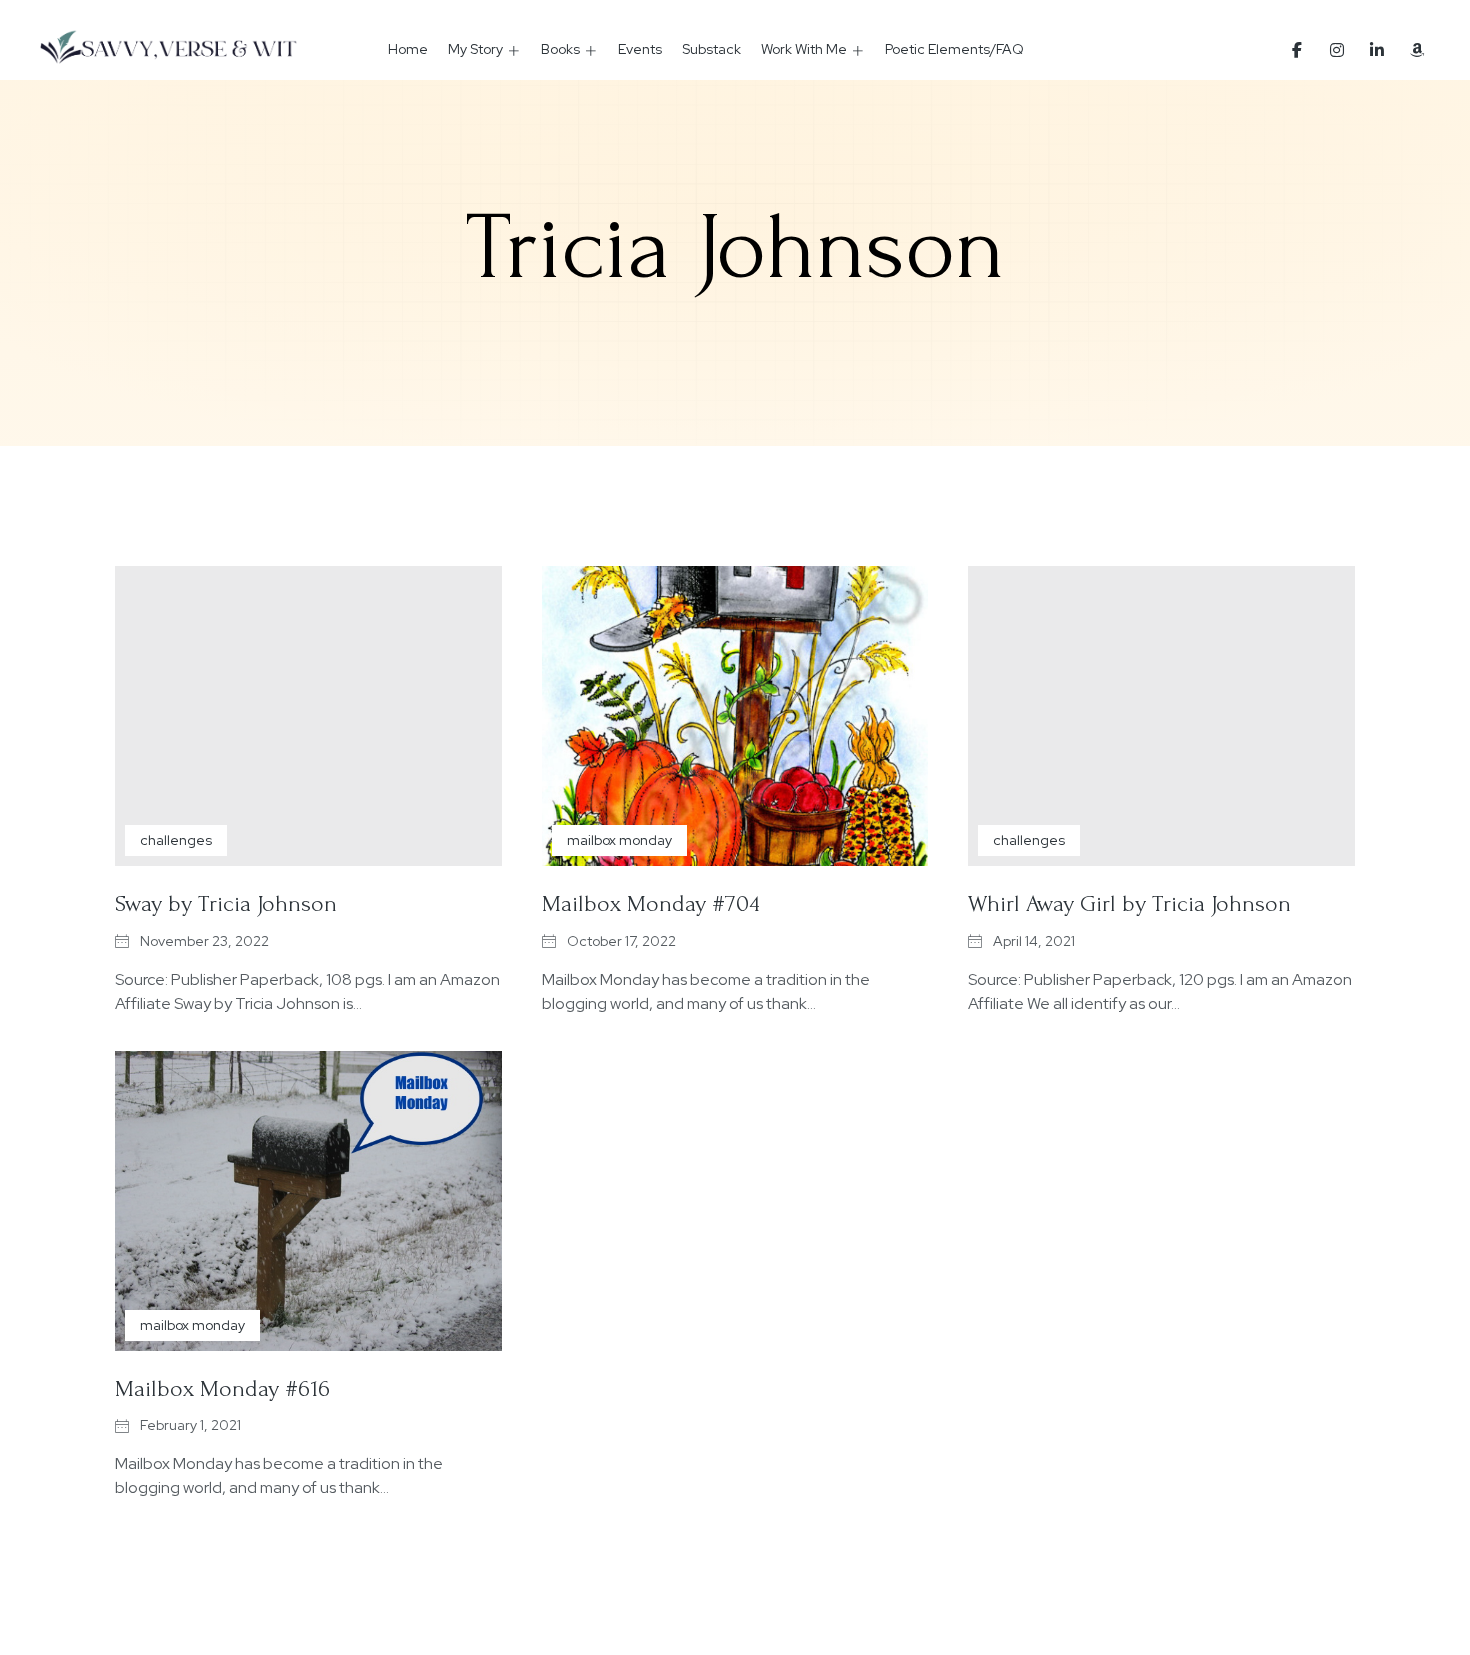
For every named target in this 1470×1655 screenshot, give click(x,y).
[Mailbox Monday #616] (308, 1201)
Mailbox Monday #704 (651, 903)
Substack (711, 49)
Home (408, 49)
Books (560, 49)
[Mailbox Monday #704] (735, 716)
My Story (475, 49)
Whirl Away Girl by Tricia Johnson (1129, 903)
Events (640, 49)
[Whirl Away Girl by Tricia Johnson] (1161, 716)
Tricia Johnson (735, 248)
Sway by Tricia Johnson (226, 903)
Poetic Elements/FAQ (954, 49)
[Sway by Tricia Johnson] (308, 716)
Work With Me (804, 49)
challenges (176, 840)
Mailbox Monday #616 (222, 1388)
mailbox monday (619, 840)
